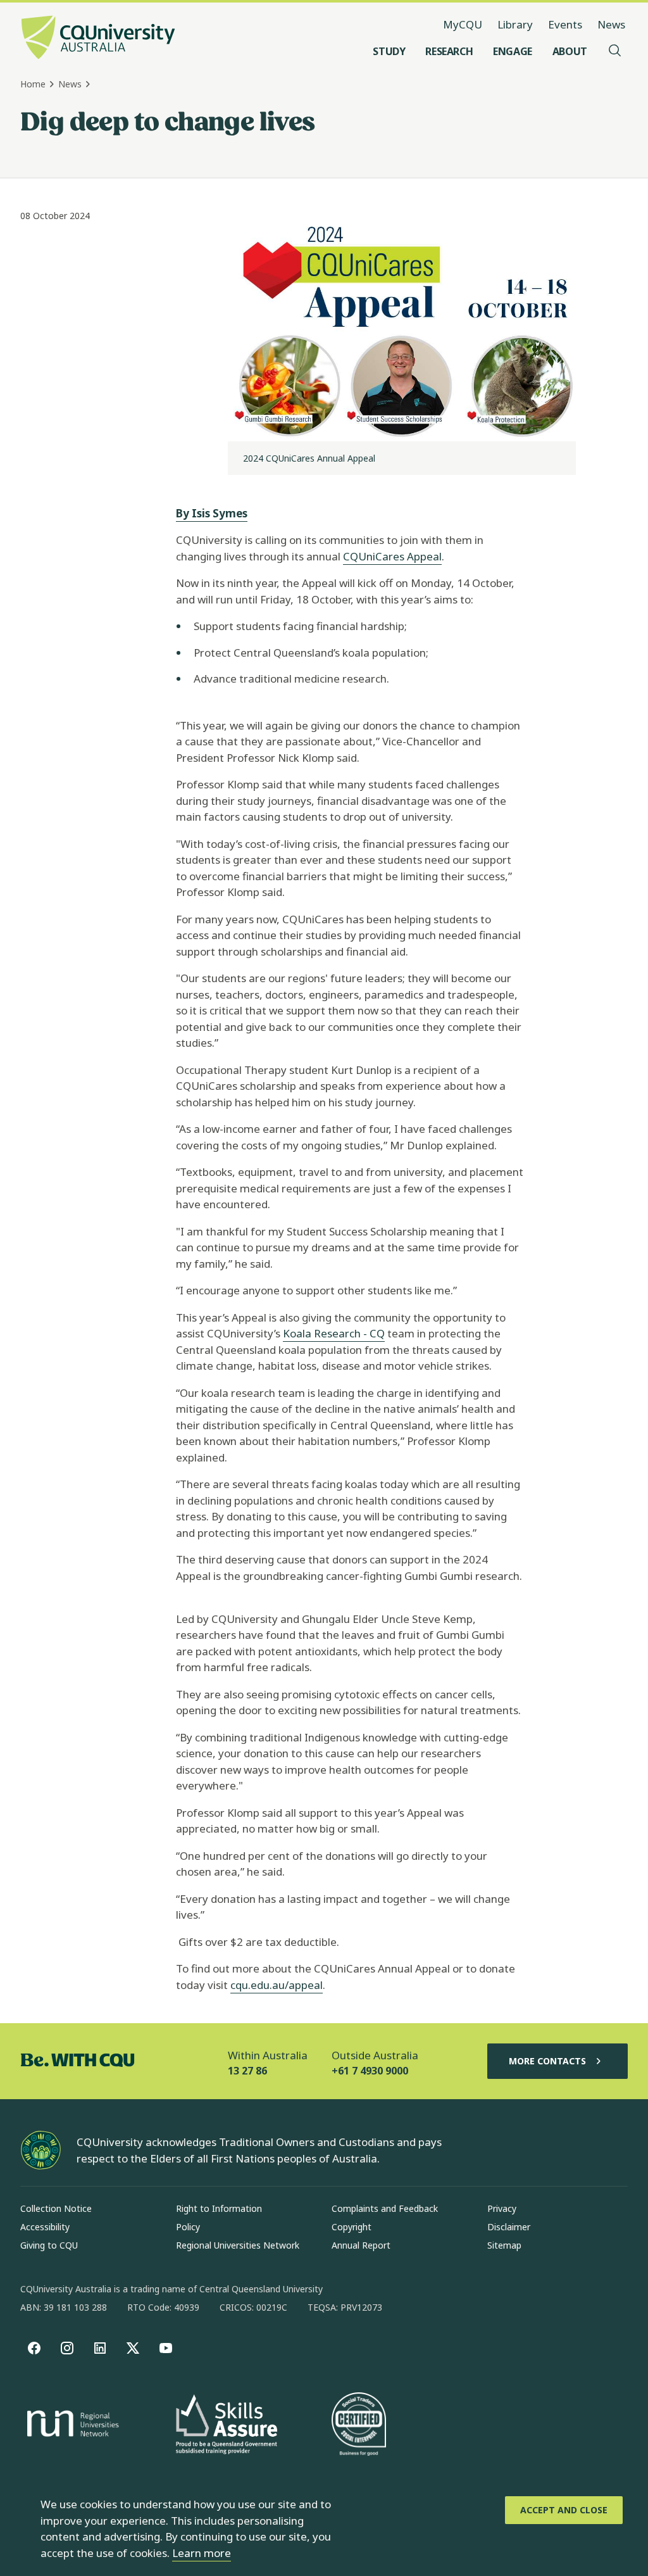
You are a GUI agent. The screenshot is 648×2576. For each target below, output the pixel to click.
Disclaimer (509, 2227)
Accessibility (45, 2227)
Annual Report (361, 2245)
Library (515, 24)
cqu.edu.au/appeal (277, 1985)
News (611, 24)
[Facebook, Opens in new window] (34, 2348)
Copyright (352, 2227)
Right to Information (219, 2208)
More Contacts (547, 2061)
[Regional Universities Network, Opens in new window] (71, 2425)
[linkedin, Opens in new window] (100, 2348)
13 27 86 (247, 2071)
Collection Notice (56, 2208)
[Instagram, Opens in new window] (67, 2348)
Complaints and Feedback (385, 2208)
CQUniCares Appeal (392, 556)
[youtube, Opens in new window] (166, 2348)
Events (565, 24)
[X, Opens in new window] (133, 2348)
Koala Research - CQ (334, 1333)
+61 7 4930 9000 (370, 2071)
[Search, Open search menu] (615, 51)
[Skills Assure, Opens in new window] (227, 2426)
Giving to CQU (49, 2245)
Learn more (202, 2553)
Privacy (502, 2208)
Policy (188, 2227)
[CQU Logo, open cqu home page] (98, 39)
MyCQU (463, 24)
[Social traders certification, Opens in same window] (359, 2425)
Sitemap (504, 2245)
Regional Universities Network (238, 2245)
